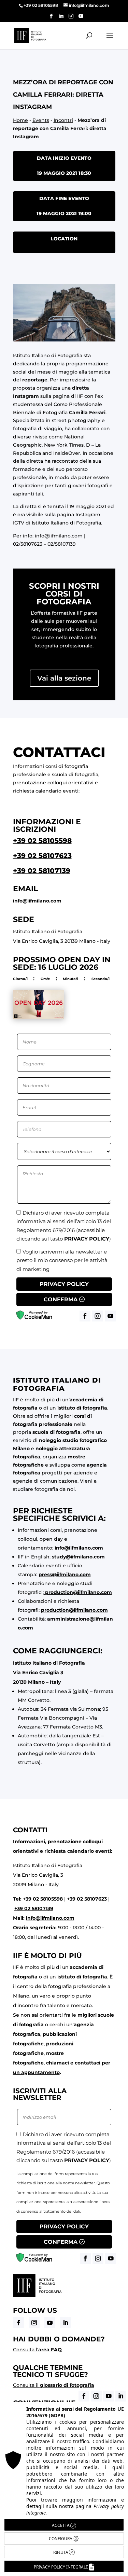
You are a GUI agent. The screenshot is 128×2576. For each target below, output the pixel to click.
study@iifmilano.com (78, 1557)
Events (41, 120)
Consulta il (54, 2385)
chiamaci (58, 2063)
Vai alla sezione (64, 678)
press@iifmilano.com (65, 1574)
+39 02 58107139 (42, 871)
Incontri (63, 120)
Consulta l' (37, 2350)
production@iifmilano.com (79, 1592)
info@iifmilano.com (59, 536)
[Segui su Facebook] (18, 2323)
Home (20, 120)
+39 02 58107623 (42, 856)
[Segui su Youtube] (50, 2323)
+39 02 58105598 (42, 841)
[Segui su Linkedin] (66, 2323)
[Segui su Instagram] (34, 2323)
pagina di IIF (68, 396)
